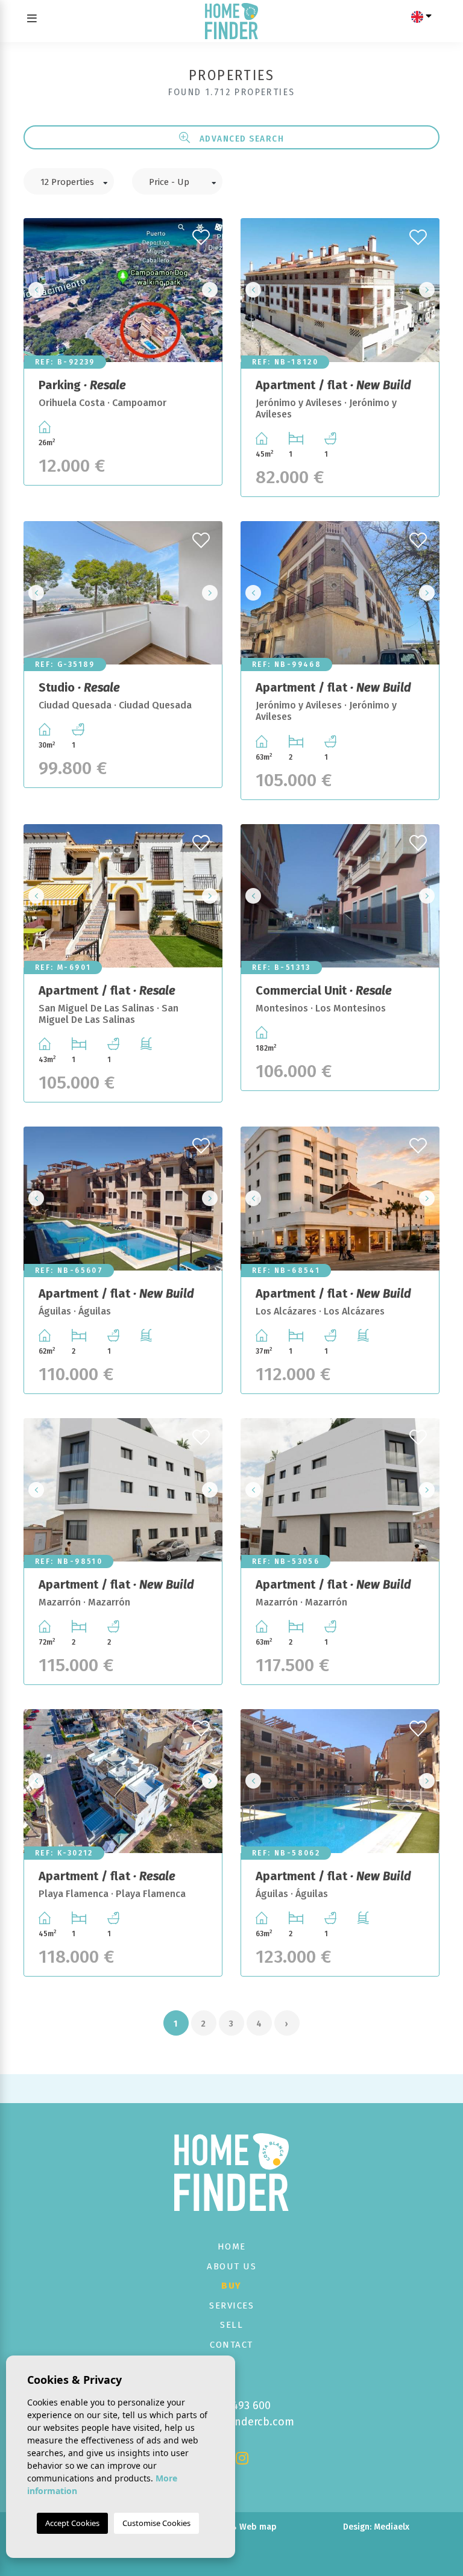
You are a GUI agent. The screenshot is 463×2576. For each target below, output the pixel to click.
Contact (231, 2345)
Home (232, 2246)
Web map (258, 2527)
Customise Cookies (156, 2523)
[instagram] (242, 2460)
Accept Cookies (72, 2523)
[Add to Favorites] (203, 234)
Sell (231, 2325)
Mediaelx (392, 2527)
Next (210, 290)
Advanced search (240, 139)
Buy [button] (231, 2286)
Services (231, 2306)
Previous (36, 290)
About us (231, 2266)
